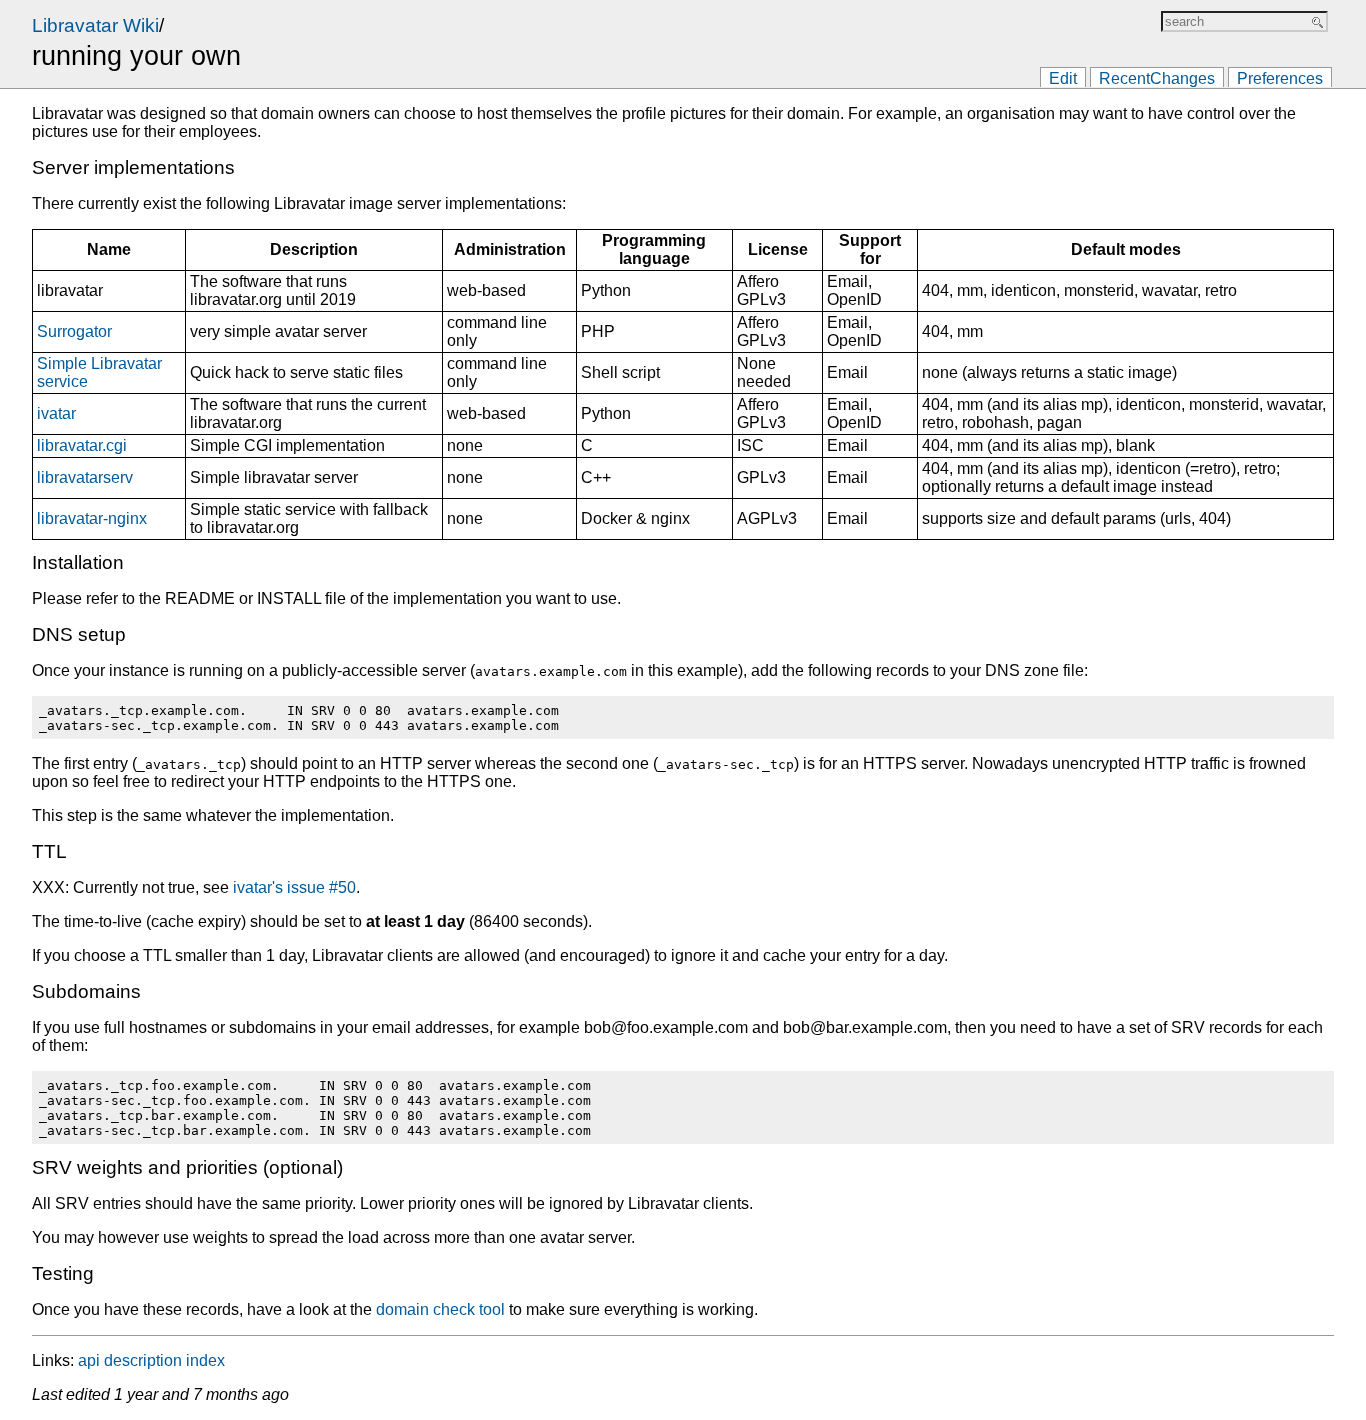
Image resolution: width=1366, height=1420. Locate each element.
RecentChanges (1157, 78)
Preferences (1280, 78)
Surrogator (74, 331)
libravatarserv (85, 477)
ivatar (56, 413)
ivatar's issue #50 (294, 887)
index (205, 1360)
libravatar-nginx (92, 518)
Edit (1063, 78)
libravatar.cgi (82, 445)
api (89, 1360)
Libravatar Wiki (95, 25)
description (143, 1360)
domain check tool (440, 1309)
